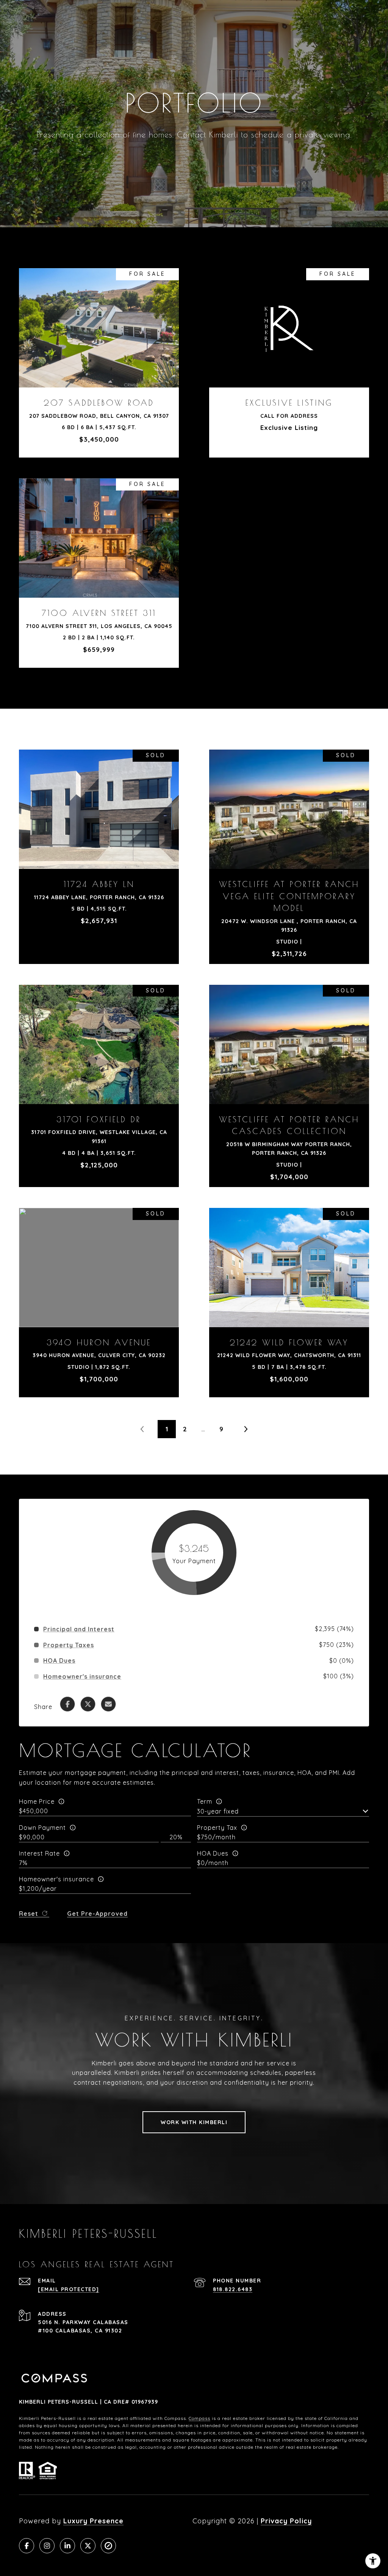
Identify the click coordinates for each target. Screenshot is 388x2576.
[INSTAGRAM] (47, 2546)
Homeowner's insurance (56, 1879)
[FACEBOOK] (27, 2546)
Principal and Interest (79, 1629)
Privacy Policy (286, 2521)
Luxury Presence (93, 2521)
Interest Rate (39, 1853)
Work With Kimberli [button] (194, 2122)
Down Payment (42, 1828)
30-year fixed (218, 1811)
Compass (199, 2418)
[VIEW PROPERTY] (99, 352)
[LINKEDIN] (67, 2546)
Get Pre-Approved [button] (97, 1914)
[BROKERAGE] (108, 2546)
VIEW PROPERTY (99, 359)
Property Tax (217, 1828)
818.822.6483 (233, 2289)
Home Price (37, 1801)
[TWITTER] (88, 2546)
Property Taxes (69, 1645)
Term (205, 1801)
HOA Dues (213, 1853)
